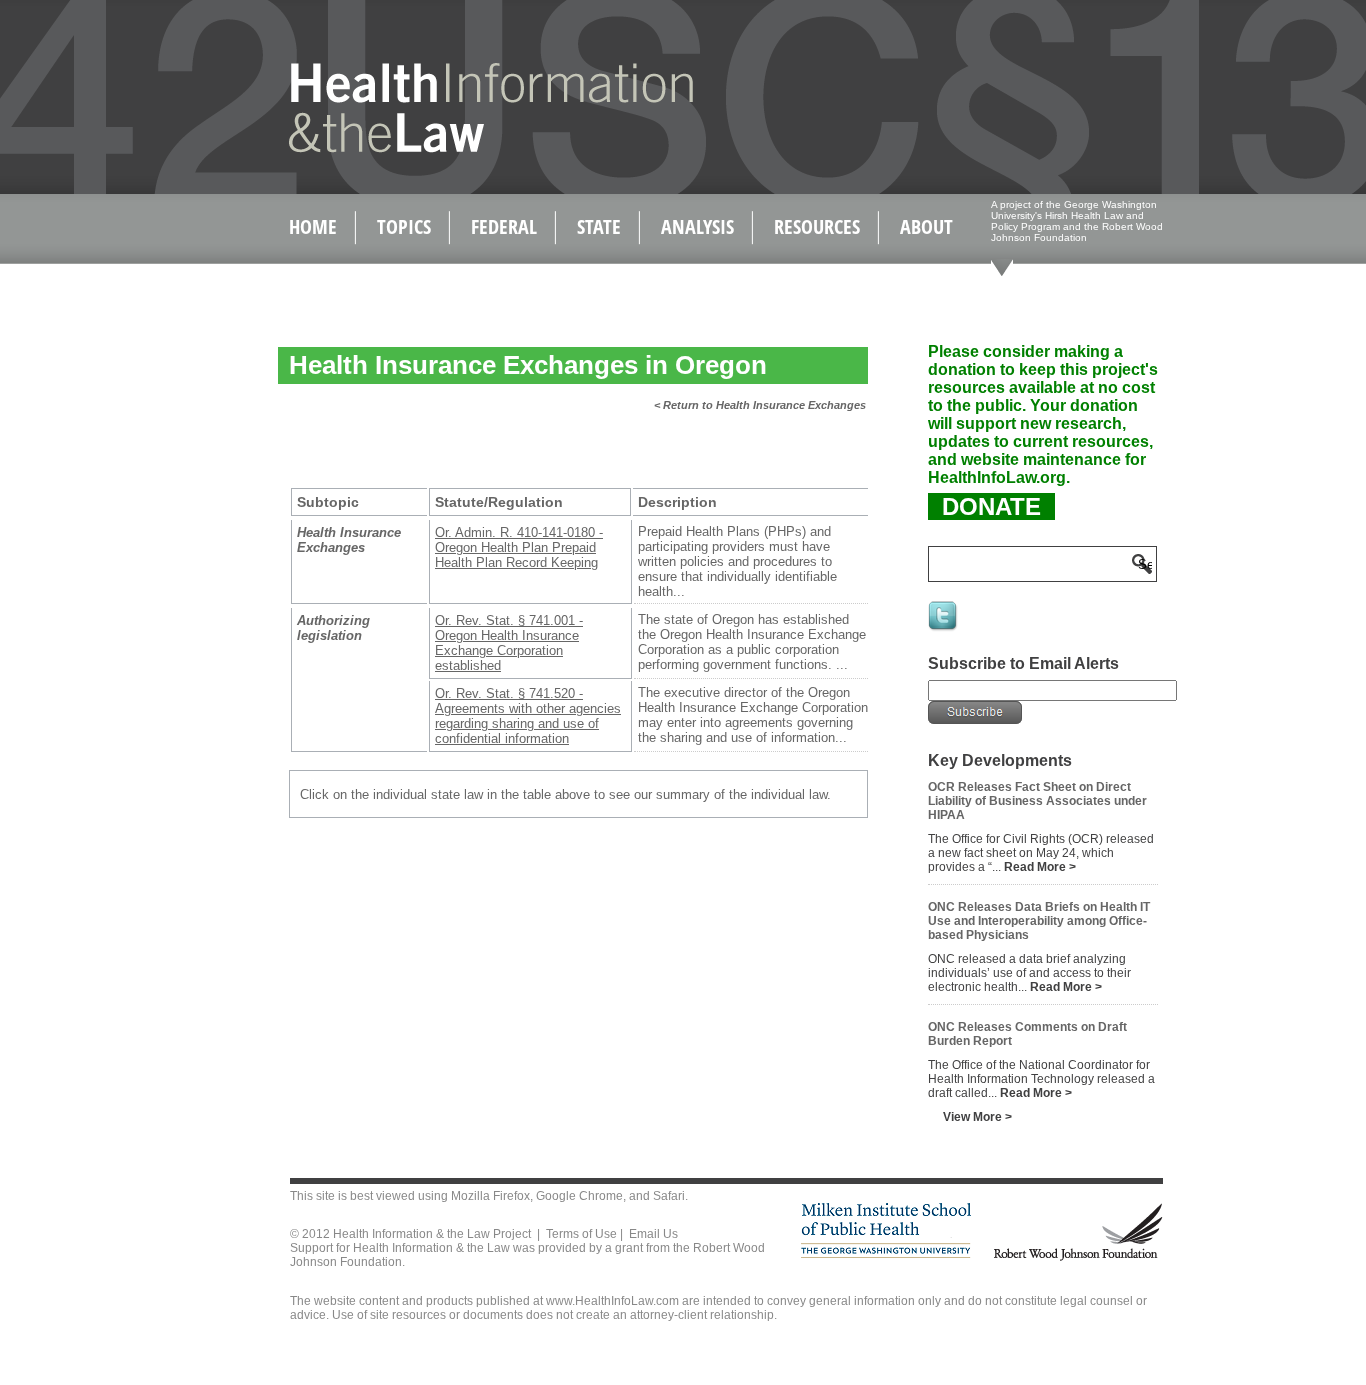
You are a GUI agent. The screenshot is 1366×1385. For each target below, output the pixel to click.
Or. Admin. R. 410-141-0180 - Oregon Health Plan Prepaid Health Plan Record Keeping (519, 547)
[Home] (448, 148)
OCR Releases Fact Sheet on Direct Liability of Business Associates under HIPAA (1037, 801)
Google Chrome (579, 1196)
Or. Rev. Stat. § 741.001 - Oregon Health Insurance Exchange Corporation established (509, 643)
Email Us (653, 1234)
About (926, 226)
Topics (404, 226)
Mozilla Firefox (490, 1196)
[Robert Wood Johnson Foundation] (1077, 1257)
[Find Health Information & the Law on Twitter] (944, 629)
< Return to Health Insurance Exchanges (760, 405)
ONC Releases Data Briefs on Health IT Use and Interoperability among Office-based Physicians (1039, 921)
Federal (504, 226)
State (599, 226)
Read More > (1040, 867)
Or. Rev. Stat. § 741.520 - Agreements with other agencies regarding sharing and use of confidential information (528, 716)
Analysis (697, 226)
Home (313, 226)
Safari (669, 1196)
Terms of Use (581, 1234)
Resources (817, 226)
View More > (977, 1117)
